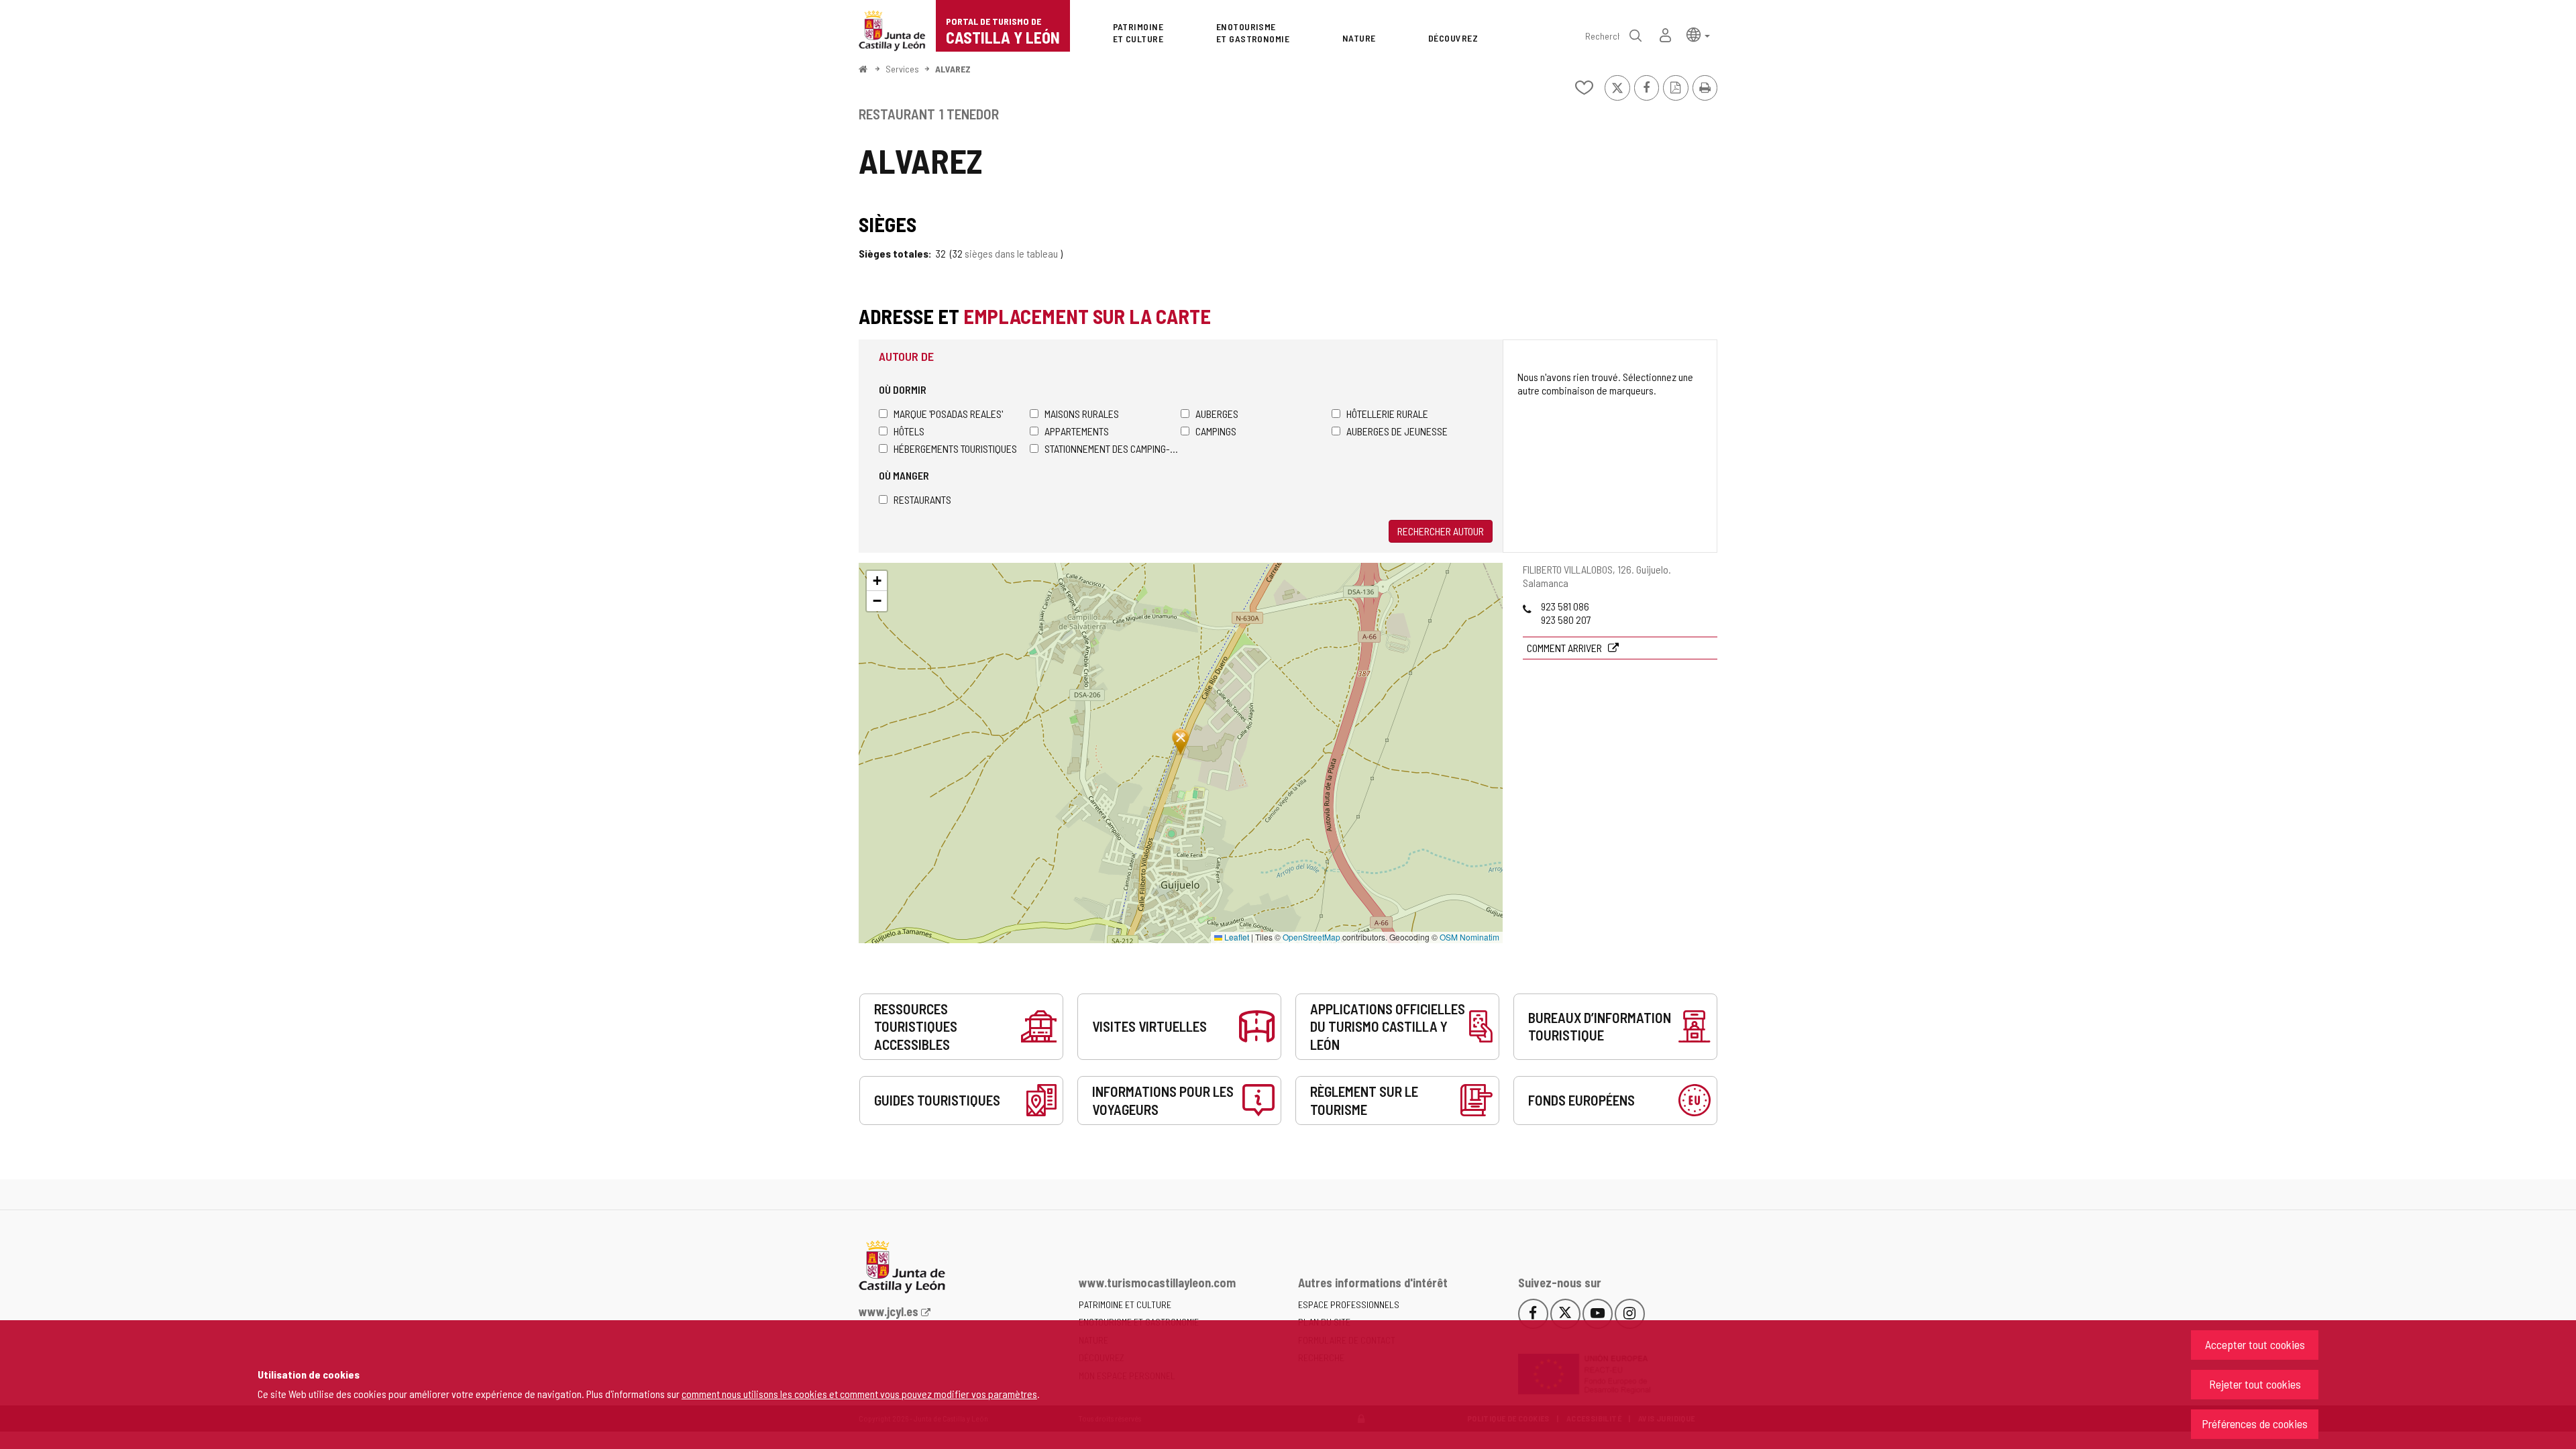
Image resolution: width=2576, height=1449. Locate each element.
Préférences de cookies (2255, 1424)
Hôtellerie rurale (1387, 414)
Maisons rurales (1082, 414)
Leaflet (1236, 937)
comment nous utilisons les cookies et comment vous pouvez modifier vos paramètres (859, 1394)
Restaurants (922, 499)
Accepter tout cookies (2255, 1344)
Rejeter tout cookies (2255, 1384)
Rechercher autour (1441, 531)
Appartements (1077, 431)
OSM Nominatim (1469, 937)
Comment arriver (1565, 648)
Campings (1216, 431)
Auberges (1217, 414)
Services (902, 69)
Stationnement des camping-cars (1113, 448)
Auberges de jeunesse (1397, 431)
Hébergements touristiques (955, 448)
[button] (1698, 34)
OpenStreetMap (1311, 937)
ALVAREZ (953, 69)
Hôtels (909, 431)
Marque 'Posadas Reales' (948, 414)
